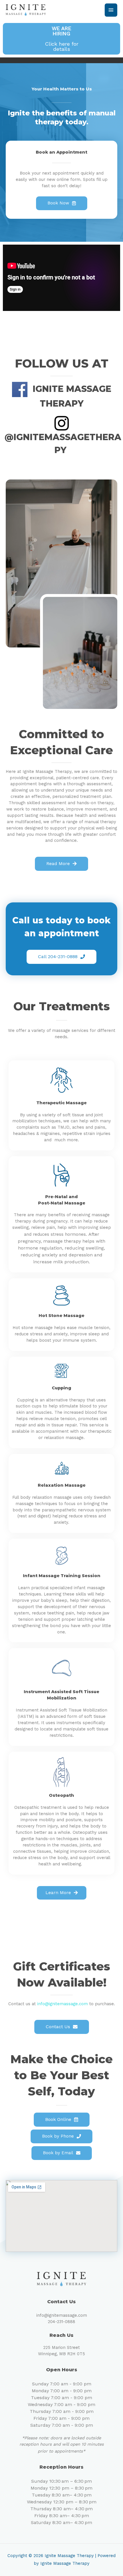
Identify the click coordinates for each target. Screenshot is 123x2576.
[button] (61, 39)
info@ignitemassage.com (63, 2004)
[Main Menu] (111, 10)
